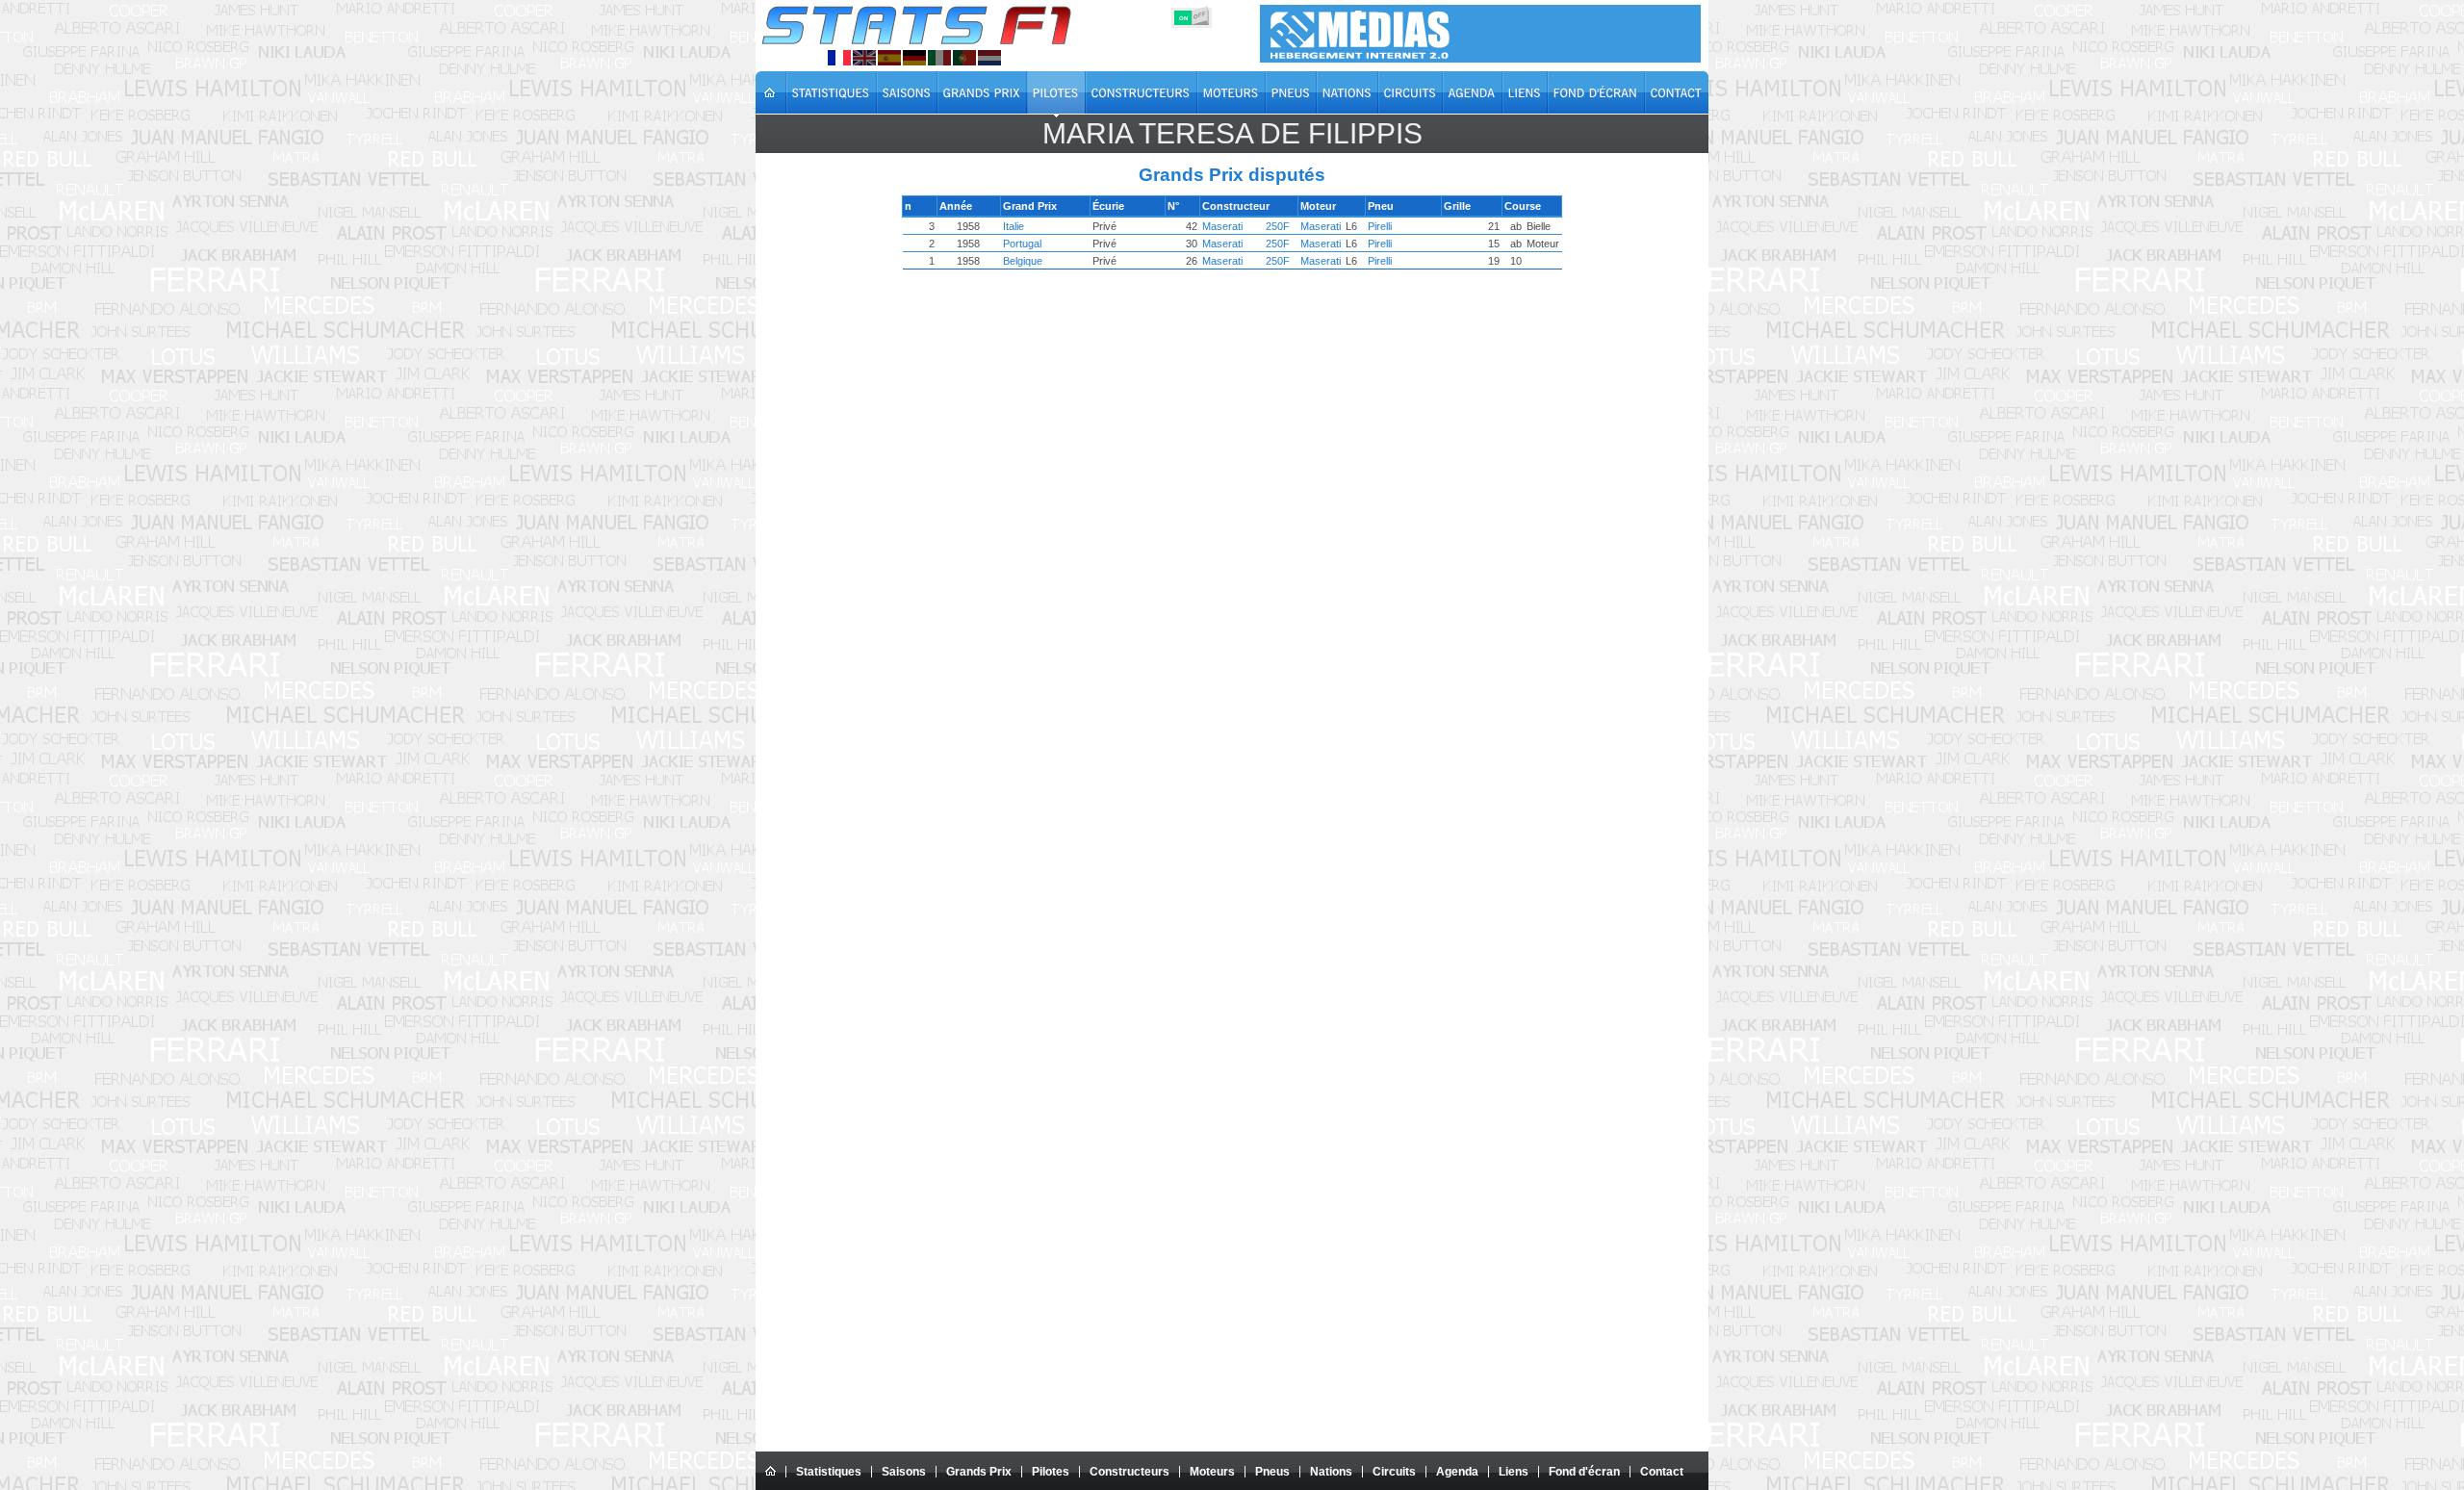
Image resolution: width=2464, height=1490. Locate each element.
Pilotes (1051, 1472)
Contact (1662, 1472)
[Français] (839, 58)
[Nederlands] (989, 58)
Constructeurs (1129, 1472)
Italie (1014, 226)
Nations (1331, 1472)
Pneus (1272, 1472)
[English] (864, 58)
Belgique (1023, 261)
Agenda (1457, 1472)
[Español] (889, 58)
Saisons (904, 1472)
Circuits (1394, 1472)
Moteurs (1212, 1472)
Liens (1514, 1472)
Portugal (1022, 244)
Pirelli (1380, 226)
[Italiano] (939, 58)
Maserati (1222, 226)
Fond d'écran (1584, 1472)
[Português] (964, 58)
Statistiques (829, 1472)
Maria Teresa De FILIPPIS (1232, 133)
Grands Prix (979, 1472)
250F (1278, 226)
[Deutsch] (914, 58)
